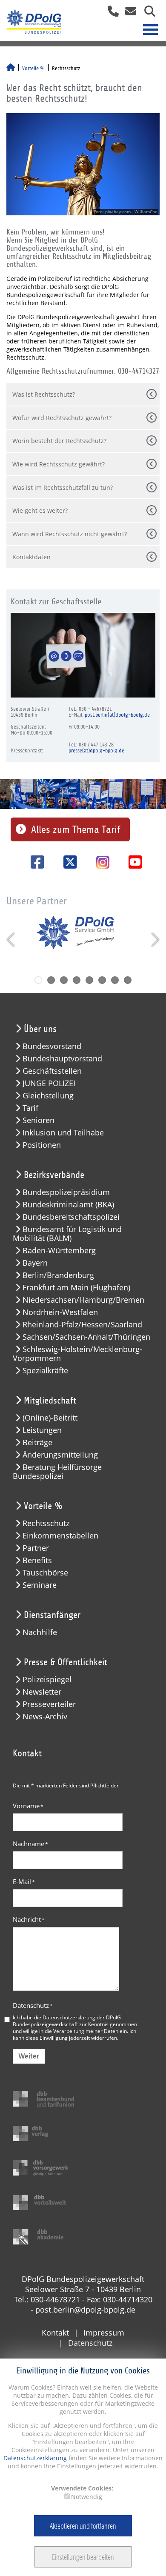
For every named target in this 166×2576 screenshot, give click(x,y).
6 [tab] (102, 980)
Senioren (39, 1120)
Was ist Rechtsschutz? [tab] (44, 394)
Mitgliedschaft (50, 1401)
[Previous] (12, 940)
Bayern (35, 1263)
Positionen (42, 1145)
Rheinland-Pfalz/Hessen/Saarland (82, 1325)
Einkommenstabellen (60, 1536)
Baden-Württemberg (59, 1251)
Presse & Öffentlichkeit (66, 1662)
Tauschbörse (45, 1573)
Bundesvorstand (52, 1046)
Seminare (40, 1585)
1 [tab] (38, 980)
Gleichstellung (48, 1096)
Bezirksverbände (54, 1175)
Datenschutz (33, 2005)
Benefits (37, 1560)
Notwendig (87, 2497)
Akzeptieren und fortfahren (83, 2526)
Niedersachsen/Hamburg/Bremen (83, 1300)
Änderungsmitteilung (60, 1455)
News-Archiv (45, 1717)
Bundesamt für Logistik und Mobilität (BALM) (67, 1234)
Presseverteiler (49, 1704)
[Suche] (147, 14)
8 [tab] (128, 980)
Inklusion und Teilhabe (63, 1133)
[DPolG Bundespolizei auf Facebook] (34, 862)
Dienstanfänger (52, 1615)
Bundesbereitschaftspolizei (71, 1217)
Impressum (104, 2333)
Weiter (29, 2056)
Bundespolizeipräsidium (66, 1192)
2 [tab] (51, 980)
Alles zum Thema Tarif (76, 829)
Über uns (40, 1029)
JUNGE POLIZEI (49, 1083)
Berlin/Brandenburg (58, 1275)
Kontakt (55, 2333)
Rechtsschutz (46, 1523)
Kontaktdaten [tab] (31, 557)
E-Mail (24, 1881)
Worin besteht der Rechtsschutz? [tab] (59, 441)
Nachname (30, 1844)
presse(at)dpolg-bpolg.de (96, 751)
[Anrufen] (110, 14)
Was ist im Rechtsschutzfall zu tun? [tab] (63, 487)
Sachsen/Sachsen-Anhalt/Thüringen (86, 1337)
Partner (36, 1548)
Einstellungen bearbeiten (83, 2557)
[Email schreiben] (128, 14)
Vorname (28, 1806)
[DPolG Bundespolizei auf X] (67, 862)
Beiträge (37, 1442)
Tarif (30, 1108)
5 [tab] (89, 980)
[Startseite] (11, 69)
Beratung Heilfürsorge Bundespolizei (57, 1472)
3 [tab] (64, 980)
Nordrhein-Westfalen (60, 1312)
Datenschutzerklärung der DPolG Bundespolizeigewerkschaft (67, 2021)
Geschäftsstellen (52, 1071)
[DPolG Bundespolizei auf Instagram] (100, 863)
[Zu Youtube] (132, 862)
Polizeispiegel (47, 1680)
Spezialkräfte (45, 1371)
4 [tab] (77, 980)
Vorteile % (33, 69)
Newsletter (42, 1692)
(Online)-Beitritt (50, 1418)
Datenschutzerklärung (35, 2458)
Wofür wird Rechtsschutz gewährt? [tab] (62, 418)
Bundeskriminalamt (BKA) (68, 1205)
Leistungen (42, 1430)
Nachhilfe (40, 1632)
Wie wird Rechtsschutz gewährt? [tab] (59, 464)
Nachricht (29, 1919)
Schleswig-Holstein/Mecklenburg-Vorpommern (77, 1354)
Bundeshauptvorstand (62, 1059)
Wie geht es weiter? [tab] (40, 510)
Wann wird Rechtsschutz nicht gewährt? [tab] (70, 534)
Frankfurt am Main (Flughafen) (76, 1288)
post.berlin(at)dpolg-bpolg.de (117, 715)
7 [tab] (115, 980)
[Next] (154, 940)
